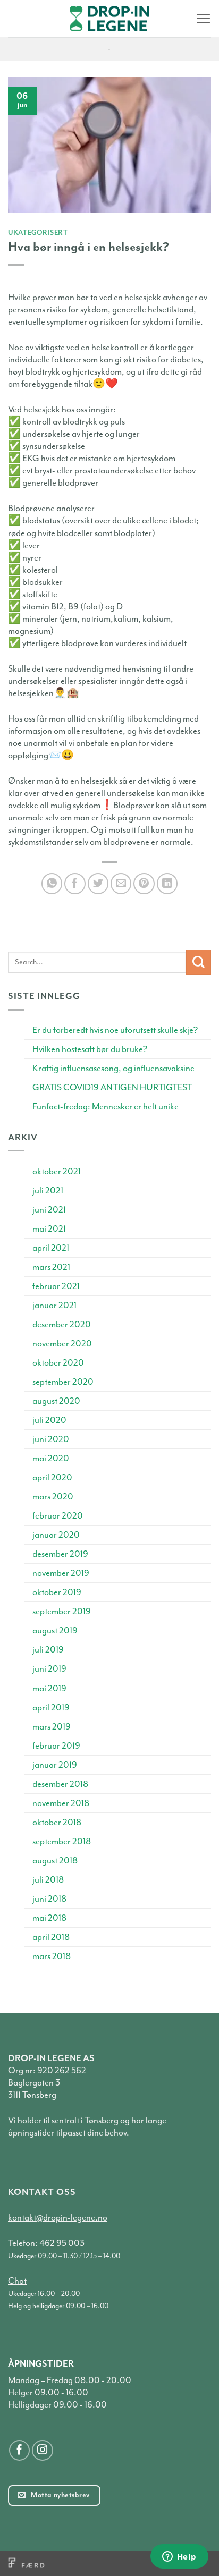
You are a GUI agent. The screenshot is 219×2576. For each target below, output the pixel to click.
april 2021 (51, 1248)
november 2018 (61, 1803)
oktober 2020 (58, 1363)
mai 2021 (49, 1229)
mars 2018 (52, 1956)
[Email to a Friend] (121, 884)
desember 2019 (60, 1554)
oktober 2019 (57, 1592)
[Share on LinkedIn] (167, 884)
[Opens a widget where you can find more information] (179, 2557)
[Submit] (199, 962)
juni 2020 (51, 1439)
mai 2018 (49, 1918)
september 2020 (63, 1382)
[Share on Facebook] (75, 884)
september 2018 (62, 1841)
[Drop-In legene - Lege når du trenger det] (109, 19)
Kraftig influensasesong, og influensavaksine (113, 1068)
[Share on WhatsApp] (52, 884)
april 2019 (51, 1708)
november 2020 (62, 1344)
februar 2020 (58, 1516)
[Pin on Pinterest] (144, 884)
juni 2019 (49, 1669)
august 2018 (55, 1861)
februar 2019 (56, 1746)
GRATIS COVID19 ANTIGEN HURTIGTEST (112, 1087)
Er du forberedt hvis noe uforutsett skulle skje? (115, 1030)
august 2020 (56, 1401)
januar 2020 (56, 1535)
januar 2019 (55, 1765)
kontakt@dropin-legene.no (58, 2218)
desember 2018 (60, 1784)
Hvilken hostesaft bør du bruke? (90, 1049)
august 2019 (55, 1630)
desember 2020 (62, 1324)
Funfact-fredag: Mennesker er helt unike (106, 1107)
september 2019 (62, 1611)
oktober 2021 (57, 1171)
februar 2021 (56, 1286)
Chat (17, 2281)
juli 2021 (48, 1190)
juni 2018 (49, 1899)
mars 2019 (52, 1727)
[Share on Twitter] (98, 884)
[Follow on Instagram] (43, 2451)
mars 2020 (53, 1497)
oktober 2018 (57, 1822)
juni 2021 (49, 1210)
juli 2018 (48, 1880)
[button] (203, 18)
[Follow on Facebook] (20, 2451)
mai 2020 (51, 1458)
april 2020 (52, 1477)
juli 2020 (49, 1420)
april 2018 (51, 1937)
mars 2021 (51, 1267)
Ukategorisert (38, 232)
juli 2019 (48, 1650)
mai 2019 (49, 1688)
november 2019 (61, 1573)
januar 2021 (54, 1305)
